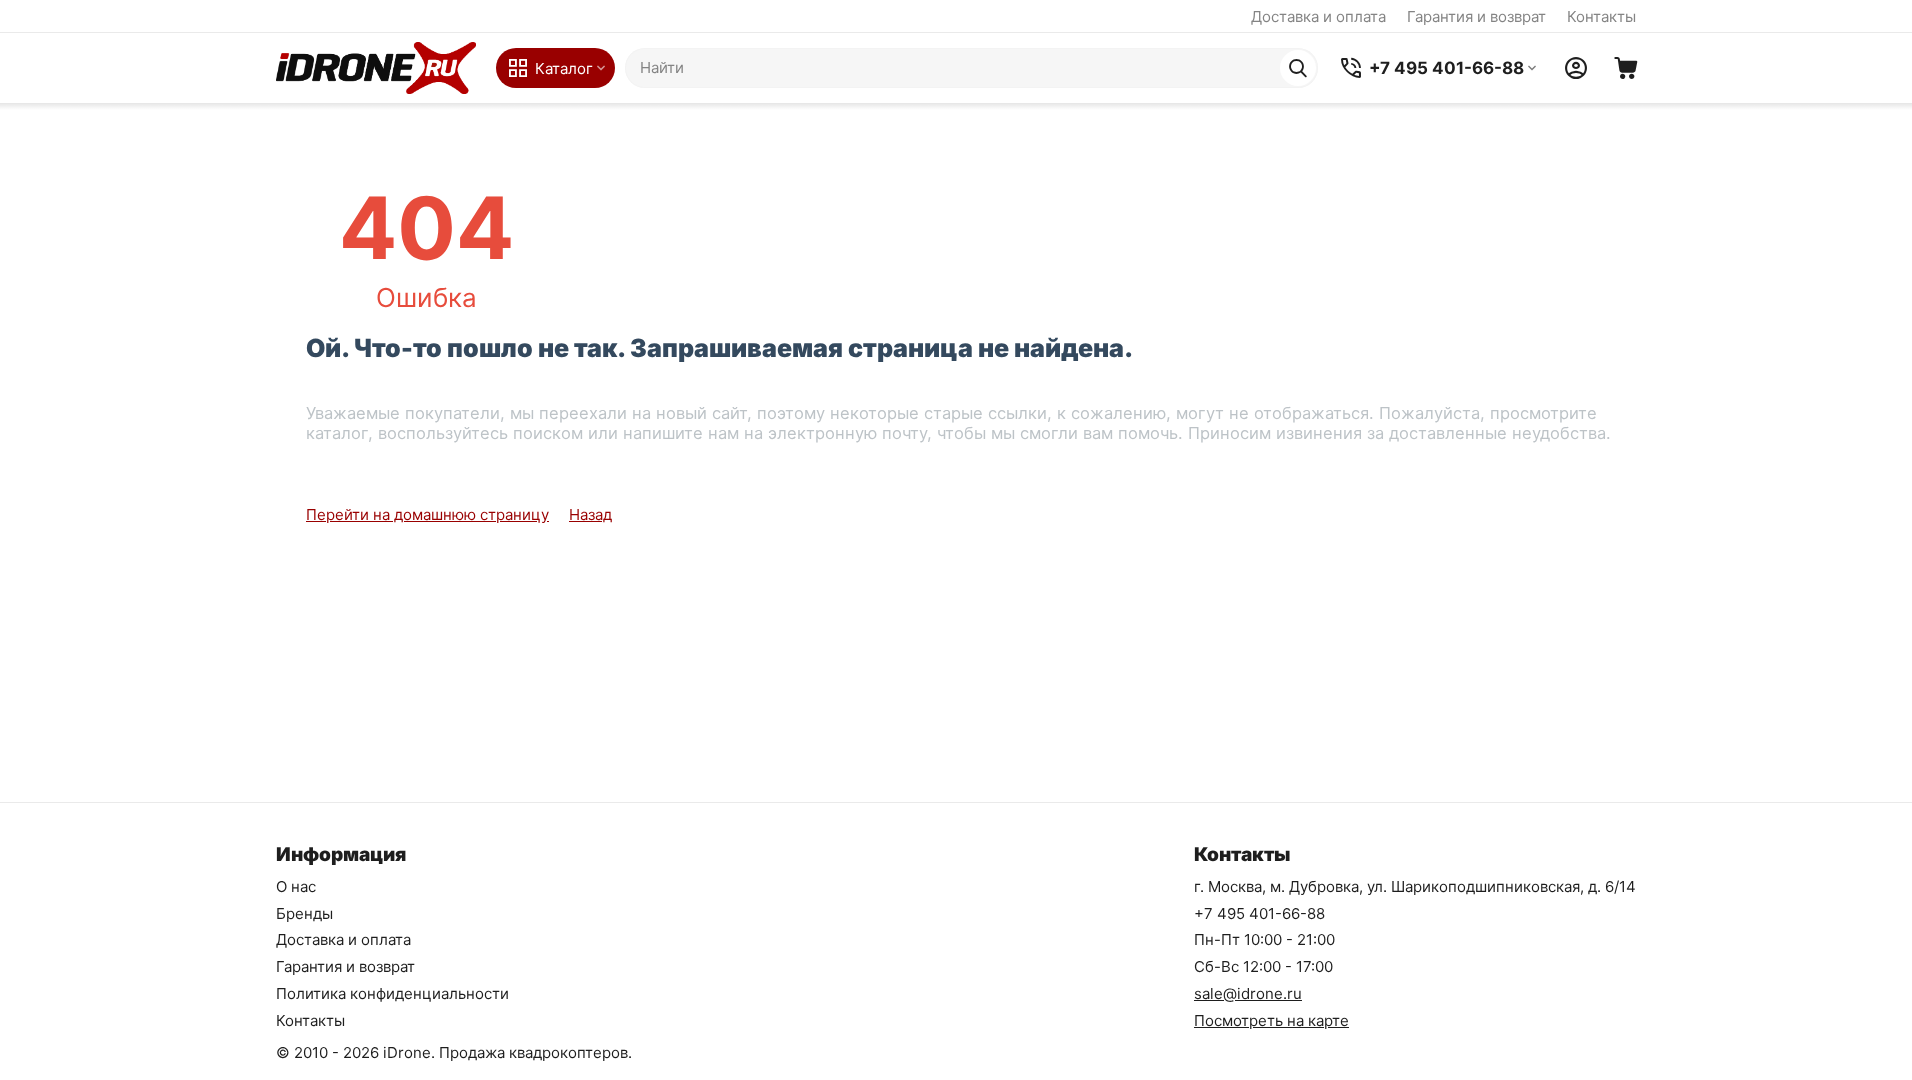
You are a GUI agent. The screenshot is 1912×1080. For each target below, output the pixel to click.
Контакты (1601, 16)
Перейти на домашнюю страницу (427, 514)
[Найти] (1298, 68)
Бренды (304, 913)
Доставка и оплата (1318, 16)
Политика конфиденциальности (392, 993)
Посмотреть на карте (1271, 1020)
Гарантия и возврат (1476, 16)
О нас (296, 886)
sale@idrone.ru (1248, 993)
